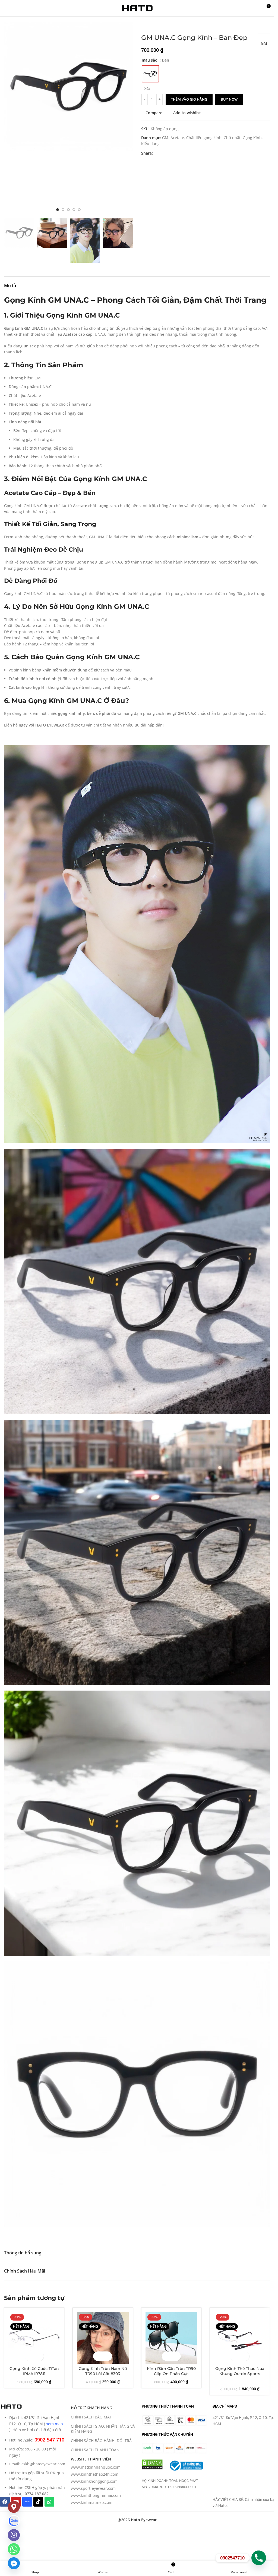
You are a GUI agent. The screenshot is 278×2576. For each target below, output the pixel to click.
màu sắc (149, 60)
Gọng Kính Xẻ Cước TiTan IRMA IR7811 (34, 2371)
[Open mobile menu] (6, 8)
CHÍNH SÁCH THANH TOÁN (95, 2450)
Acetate (177, 138)
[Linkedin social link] (176, 153)
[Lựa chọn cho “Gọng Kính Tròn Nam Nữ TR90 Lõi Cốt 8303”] (98, 2356)
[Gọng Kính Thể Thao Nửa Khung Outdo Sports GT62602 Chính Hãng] (240, 2338)
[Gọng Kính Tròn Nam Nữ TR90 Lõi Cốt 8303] (103, 2338)
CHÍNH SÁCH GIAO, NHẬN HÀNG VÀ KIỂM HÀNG (103, 2429)
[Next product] (157, 25)
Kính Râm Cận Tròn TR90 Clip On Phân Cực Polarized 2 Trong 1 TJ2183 (171, 2374)
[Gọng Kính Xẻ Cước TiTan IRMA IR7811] (34, 2338)
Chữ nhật (232, 138)
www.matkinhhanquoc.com (96, 2467)
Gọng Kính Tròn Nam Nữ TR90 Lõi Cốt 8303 (103, 2371)
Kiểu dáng (150, 144)
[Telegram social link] (182, 153)
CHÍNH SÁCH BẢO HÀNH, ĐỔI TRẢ (101, 2441)
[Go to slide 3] (68, 210)
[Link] (14, 2521)
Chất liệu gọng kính (204, 138)
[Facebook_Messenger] (14, 2563)
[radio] (150, 74)
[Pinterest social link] (169, 153)
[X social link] (163, 153)
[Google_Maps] (14, 2507)
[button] (10, 119)
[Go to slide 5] (79, 210)
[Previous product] (144, 25)
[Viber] (14, 2535)
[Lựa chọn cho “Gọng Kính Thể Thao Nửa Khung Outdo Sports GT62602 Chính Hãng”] (235, 2356)
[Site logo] (137, 8)
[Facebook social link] (156, 153)
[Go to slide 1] (58, 210)
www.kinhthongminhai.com (96, 2495)
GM (264, 43)
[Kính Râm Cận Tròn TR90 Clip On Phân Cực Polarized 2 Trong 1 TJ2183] (171, 2338)
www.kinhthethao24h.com (95, 2474)
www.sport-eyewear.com (93, 2488)
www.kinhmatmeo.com (92, 2502)
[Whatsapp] (49, 2502)
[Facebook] (5, 2502)
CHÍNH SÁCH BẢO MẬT (91, 2417)
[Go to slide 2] (63, 210)
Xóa (147, 89)
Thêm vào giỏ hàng (189, 99)
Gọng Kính (252, 138)
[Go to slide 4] (74, 210)
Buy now (229, 99)
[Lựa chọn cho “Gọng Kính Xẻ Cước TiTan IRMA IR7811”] (29, 2356)
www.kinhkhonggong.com (94, 2481)
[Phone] (259, 2558)
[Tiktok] (38, 2502)
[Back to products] (151, 25)
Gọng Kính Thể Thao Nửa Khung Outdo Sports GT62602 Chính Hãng (240, 2374)
